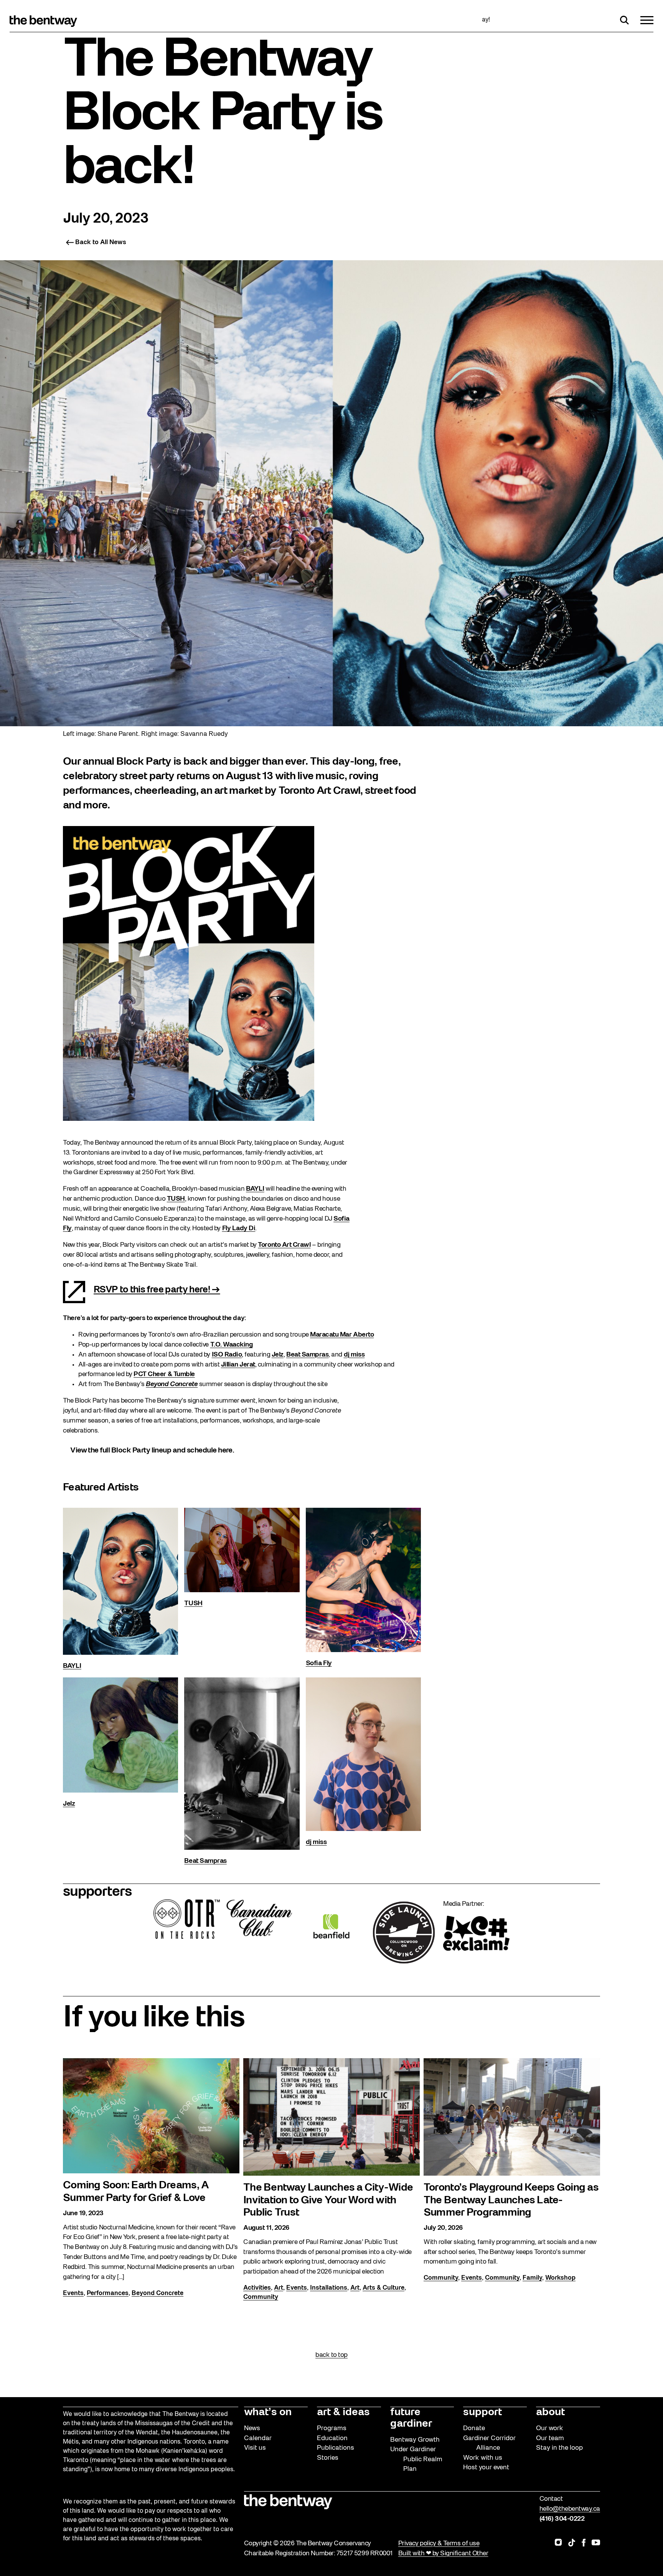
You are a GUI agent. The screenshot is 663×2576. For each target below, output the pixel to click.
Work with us (483, 2458)
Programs (332, 2428)
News (252, 2428)
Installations (329, 2288)
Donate (474, 2428)
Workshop (560, 2278)
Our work (550, 2428)
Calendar (258, 2438)
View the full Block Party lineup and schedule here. (152, 1451)
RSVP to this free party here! (152, 1290)
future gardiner (411, 2418)
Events (73, 2293)
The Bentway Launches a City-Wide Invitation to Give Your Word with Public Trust (328, 2200)
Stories (328, 2458)
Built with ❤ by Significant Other (443, 2554)
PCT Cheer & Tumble (164, 1374)
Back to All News (101, 243)
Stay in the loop (559, 2448)
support (482, 2412)
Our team (550, 2438)
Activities (257, 2288)
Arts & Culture (383, 2288)
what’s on (268, 2412)
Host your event (486, 2468)
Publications (336, 2448)
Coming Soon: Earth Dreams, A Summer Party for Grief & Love (136, 2192)
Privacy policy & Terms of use (439, 2544)
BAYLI (72, 1666)
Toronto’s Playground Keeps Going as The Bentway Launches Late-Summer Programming (511, 2200)
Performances (108, 2293)
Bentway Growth (415, 2440)
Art (279, 2288)
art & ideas (343, 2412)
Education (332, 2438)
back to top (331, 2355)
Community (261, 2297)
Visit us (255, 2448)
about (550, 2412)
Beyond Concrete (158, 2293)
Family (532, 2278)
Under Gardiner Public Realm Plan (416, 2459)
